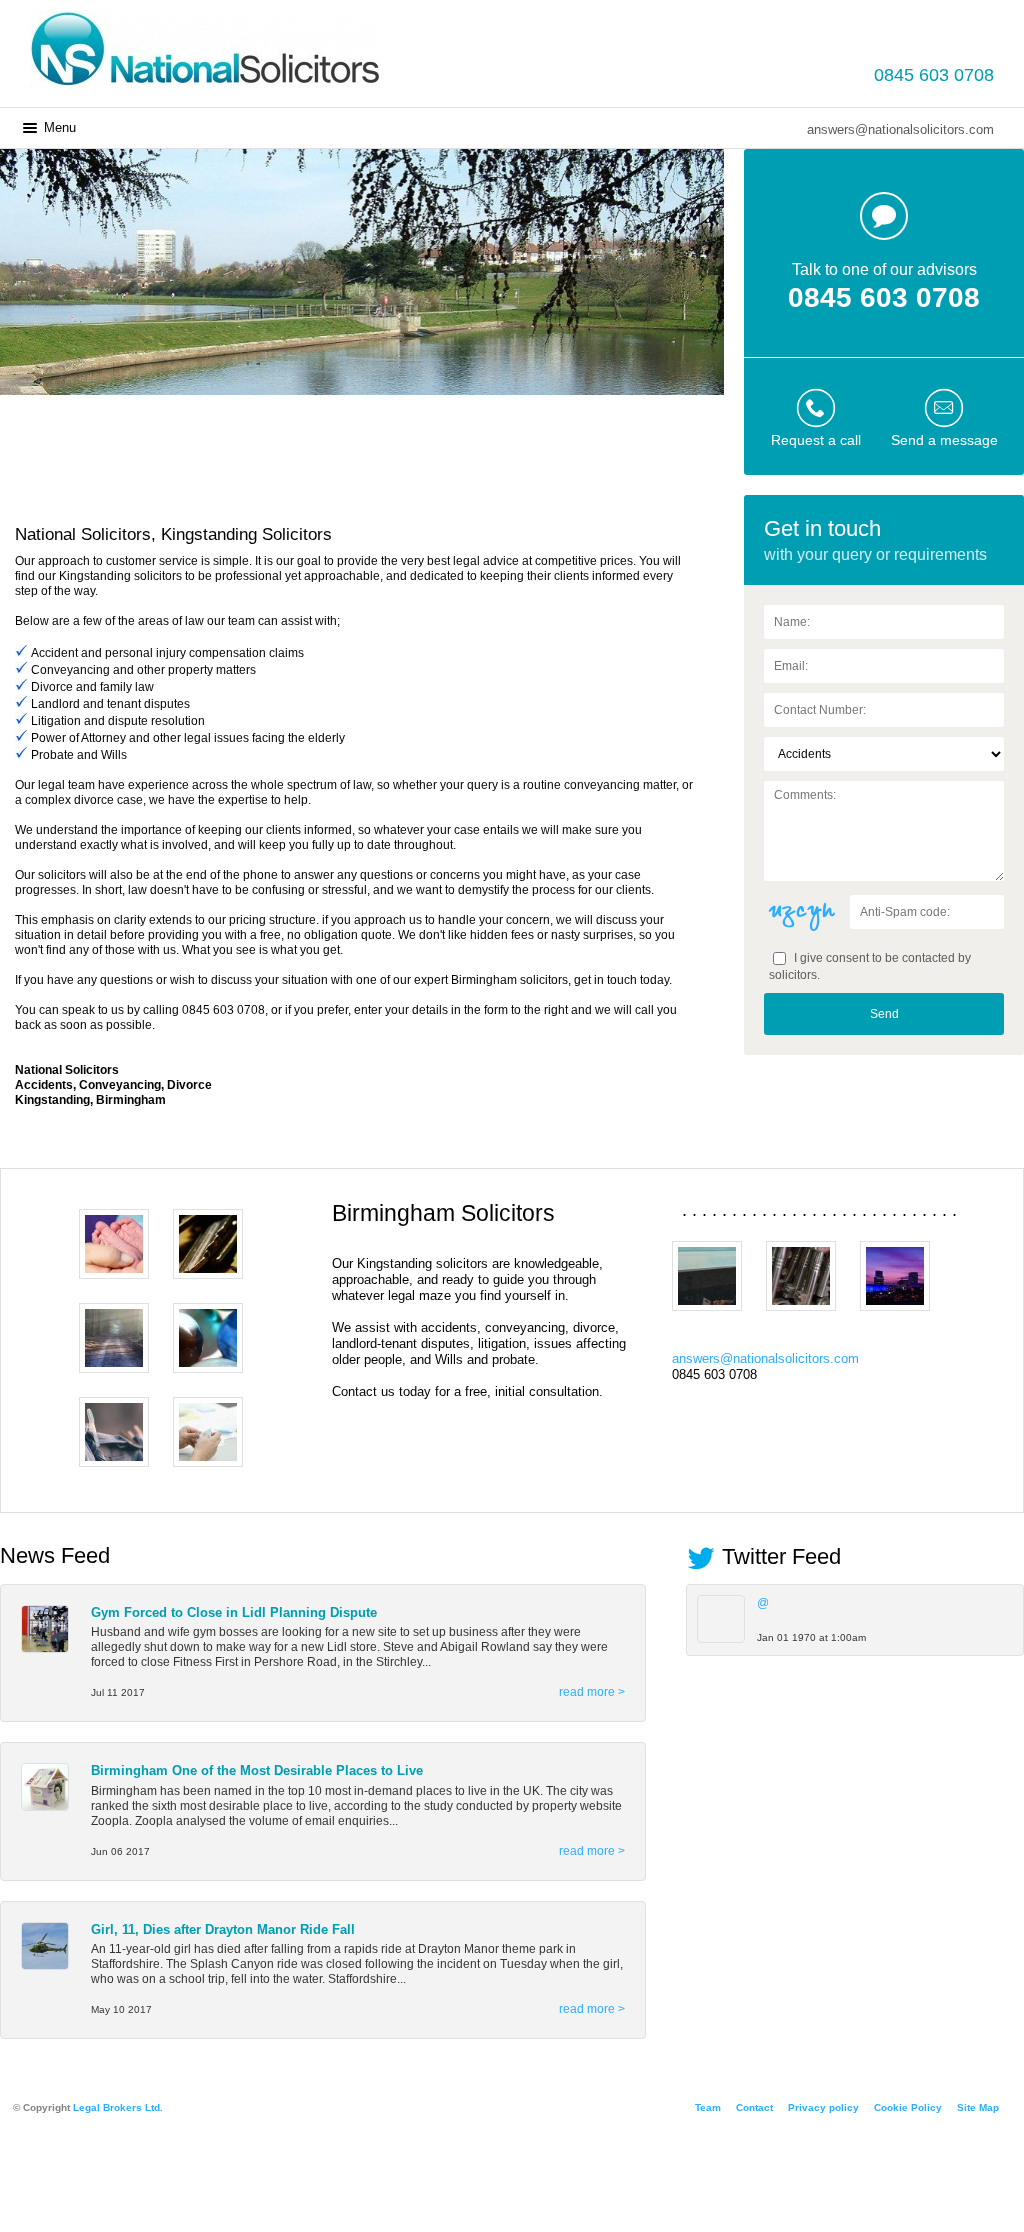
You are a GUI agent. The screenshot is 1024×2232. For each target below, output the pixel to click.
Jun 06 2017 (120, 1851)
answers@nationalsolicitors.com (900, 129)
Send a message (944, 440)
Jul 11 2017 (118, 1692)
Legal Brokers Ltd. (118, 2107)
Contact (754, 2107)
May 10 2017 (121, 2009)
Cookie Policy (908, 2107)
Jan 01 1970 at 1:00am (811, 1637)
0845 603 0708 (934, 75)
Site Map (978, 2107)
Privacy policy (823, 2107)
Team (708, 2107)
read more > (592, 1692)
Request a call (816, 440)
